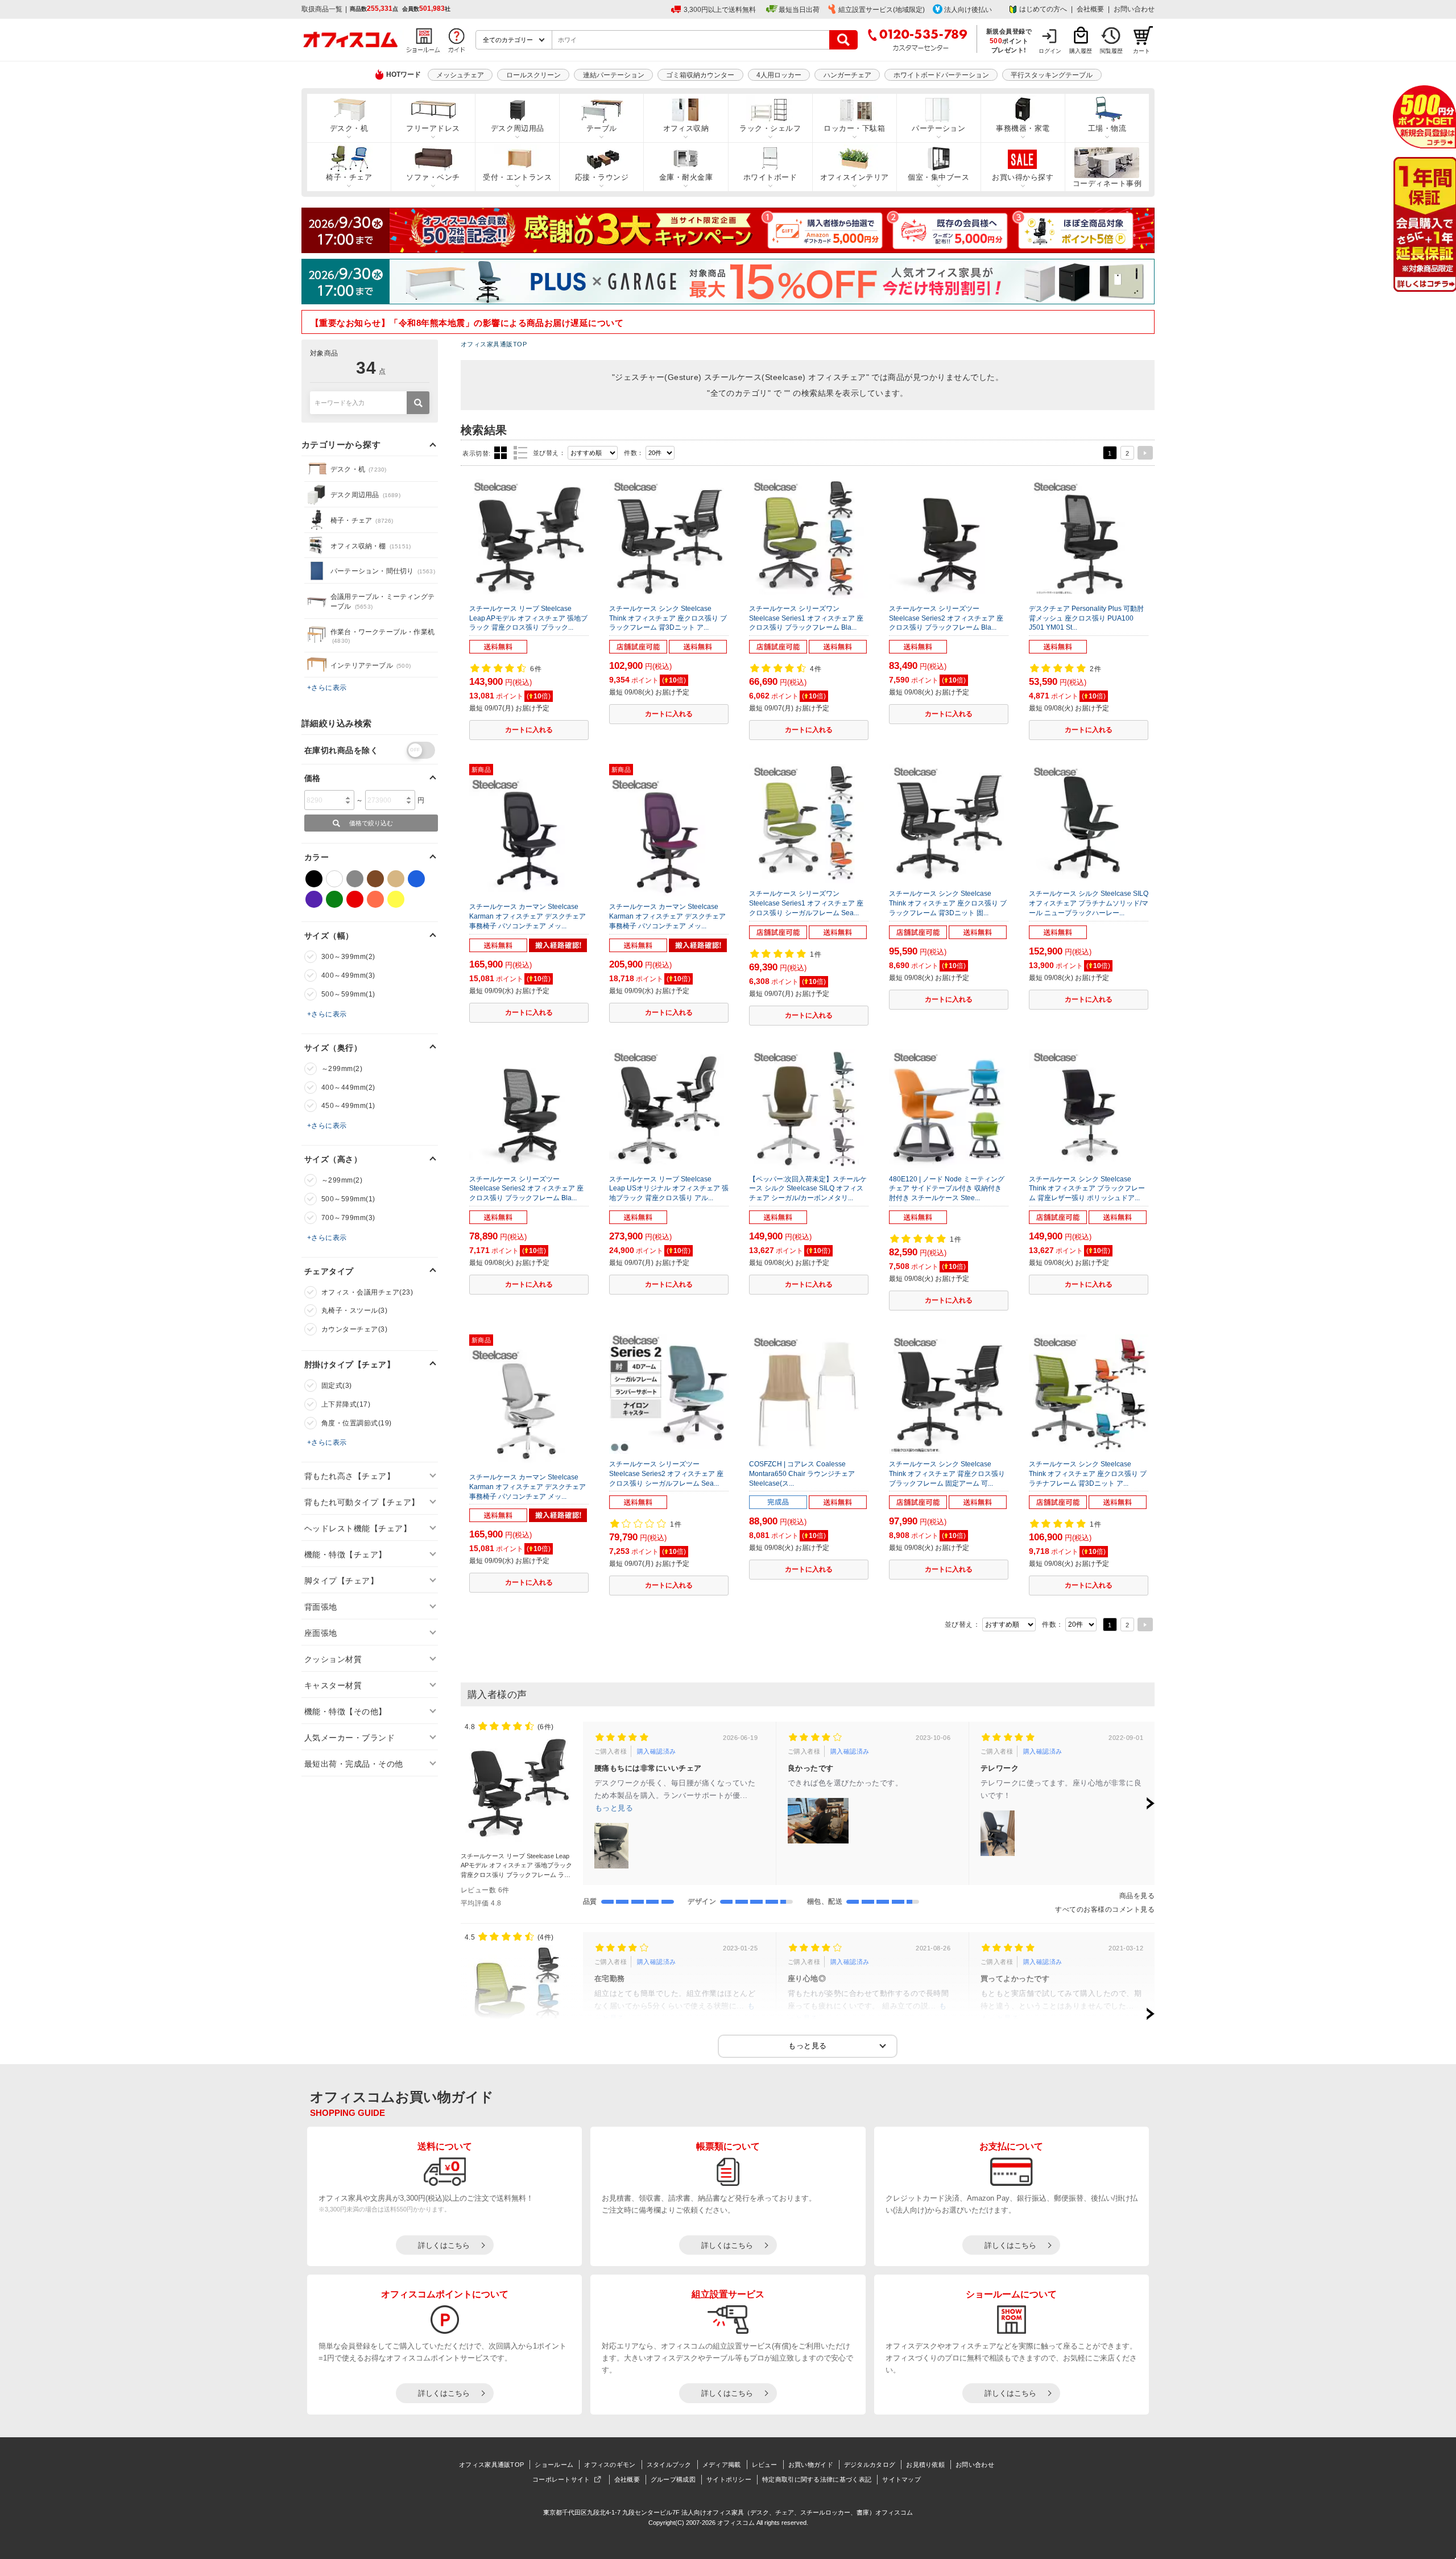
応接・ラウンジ (602, 177)
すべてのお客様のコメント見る (1105, 1909)
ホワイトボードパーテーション (941, 75)
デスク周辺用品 (518, 128)
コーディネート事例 (1107, 183)
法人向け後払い (968, 10)
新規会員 (1424, 117)
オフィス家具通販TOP (494, 344)
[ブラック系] (314, 879)
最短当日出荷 (799, 10)
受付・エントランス (517, 177)
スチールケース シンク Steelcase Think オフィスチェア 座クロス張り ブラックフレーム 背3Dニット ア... (668, 618)
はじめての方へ (1043, 9)
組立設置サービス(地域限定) (882, 10)
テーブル (602, 128)
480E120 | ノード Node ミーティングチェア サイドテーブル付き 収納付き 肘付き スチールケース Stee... (947, 1189)
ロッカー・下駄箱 (854, 128)
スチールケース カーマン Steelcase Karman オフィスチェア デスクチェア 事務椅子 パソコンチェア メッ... (528, 916)
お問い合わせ (1134, 9)
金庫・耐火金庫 (686, 177)
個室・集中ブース (938, 177)
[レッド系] (355, 899)
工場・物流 (1107, 128)
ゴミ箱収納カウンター (700, 75)
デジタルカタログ (870, 2465)
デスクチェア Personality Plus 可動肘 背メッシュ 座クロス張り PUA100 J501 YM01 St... (1086, 618)
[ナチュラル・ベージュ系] (396, 879)
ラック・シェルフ (770, 128)
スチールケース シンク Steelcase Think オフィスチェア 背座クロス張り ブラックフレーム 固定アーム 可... (947, 1474)
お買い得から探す (1023, 177)
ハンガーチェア (847, 75)
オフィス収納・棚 (371, 546)
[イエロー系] (396, 899)
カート (1141, 51)
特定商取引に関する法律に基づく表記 (817, 2479)
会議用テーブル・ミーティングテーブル (382, 601)
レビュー (765, 2465)
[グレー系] (355, 879)
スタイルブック (669, 2465)
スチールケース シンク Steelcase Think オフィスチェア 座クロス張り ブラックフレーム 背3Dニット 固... (948, 903)
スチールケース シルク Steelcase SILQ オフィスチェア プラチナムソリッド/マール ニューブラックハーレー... (1089, 903)
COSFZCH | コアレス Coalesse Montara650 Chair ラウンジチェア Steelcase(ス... (802, 1474)
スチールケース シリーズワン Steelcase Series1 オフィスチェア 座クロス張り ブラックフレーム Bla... (806, 618)
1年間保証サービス (1424, 224)
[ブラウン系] (375, 879)
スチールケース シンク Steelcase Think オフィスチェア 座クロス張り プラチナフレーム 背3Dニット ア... (1088, 1474)
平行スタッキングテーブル (1052, 75)
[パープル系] (314, 899)
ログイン (1050, 51)
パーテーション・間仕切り (383, 571)
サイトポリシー (729, 2479)
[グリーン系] (334, 899)
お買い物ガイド (811, 2465)
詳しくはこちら (444, 2245)
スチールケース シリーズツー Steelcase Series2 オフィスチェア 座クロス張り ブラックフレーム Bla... (946, 618)
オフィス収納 (686, 128)
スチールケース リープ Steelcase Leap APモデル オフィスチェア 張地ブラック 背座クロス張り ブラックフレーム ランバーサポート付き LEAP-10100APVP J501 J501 (516, 1875)
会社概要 (1090, 9)
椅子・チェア (349, 177)
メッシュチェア (460, 75)
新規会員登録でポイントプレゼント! (1009, 40)
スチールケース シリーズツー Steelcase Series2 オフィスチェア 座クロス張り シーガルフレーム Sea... (666, 1474)
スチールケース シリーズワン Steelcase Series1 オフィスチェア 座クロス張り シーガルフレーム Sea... (806, 903)
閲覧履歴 (1111, 51)
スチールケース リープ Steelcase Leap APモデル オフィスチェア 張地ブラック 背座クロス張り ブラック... (528, 618)
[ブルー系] (416, 879)
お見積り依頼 (925, 2465)
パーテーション (938, 128)
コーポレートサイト (561, 2479)
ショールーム (554, 2465)
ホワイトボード (770, 177)
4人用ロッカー (779, 75)
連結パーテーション (614, 75)
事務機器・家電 (1023, 128)
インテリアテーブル (371, 665)
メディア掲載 (722, 2465)
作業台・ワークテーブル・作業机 (382, 636)
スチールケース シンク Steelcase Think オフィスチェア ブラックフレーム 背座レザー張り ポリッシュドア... (1087, 1189)
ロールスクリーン (533, 75)
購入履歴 (1081, 51)
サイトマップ (901, 2479)
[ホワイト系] (334, 879)
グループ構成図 (673, 2479)
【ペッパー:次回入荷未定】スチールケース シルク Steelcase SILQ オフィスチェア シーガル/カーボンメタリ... (808, 1189)
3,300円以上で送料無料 (720, 10)
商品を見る (1137, 1896)
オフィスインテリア (855, 177)
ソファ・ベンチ (433, 177)
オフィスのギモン (610, 2465)
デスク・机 (349, 128)
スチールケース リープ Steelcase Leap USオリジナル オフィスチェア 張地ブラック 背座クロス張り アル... (669, 1189)
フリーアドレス (433, 128)
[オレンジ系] (375, 899)
